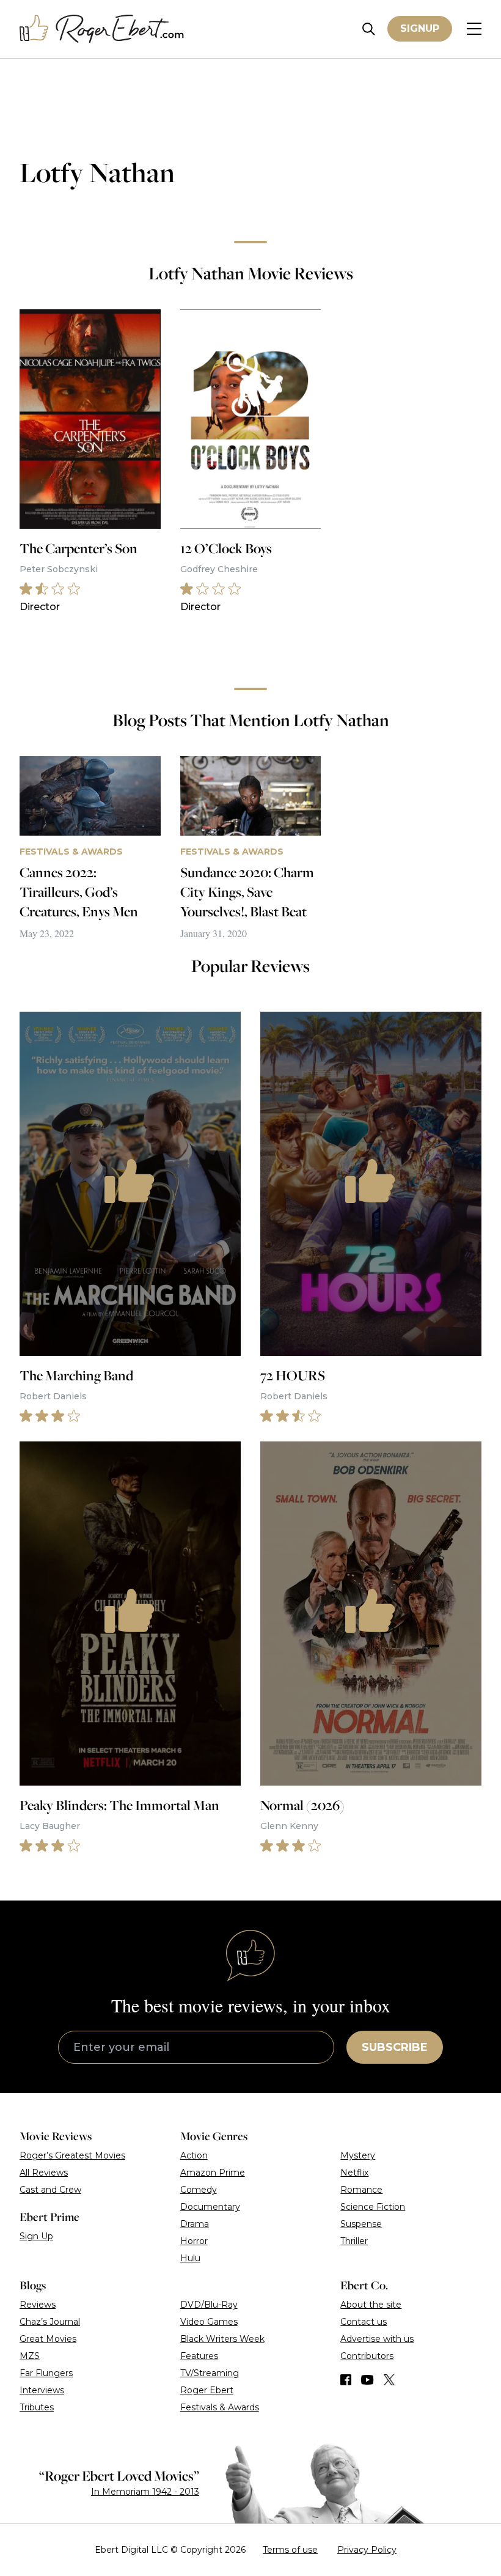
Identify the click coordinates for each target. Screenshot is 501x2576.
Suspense (361, 2224)
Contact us (364, 2322)
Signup (420, 28)
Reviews (38, 2305)
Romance (361, 2190)
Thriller (354, 2241)
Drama (195, 2224)
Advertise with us (377, 2339)
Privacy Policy (367, 2550)
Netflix (354, 2173)
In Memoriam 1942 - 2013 (145, 2492)
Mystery (358, 2155)
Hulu (190, 2258)
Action (194, 2155)
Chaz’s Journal (50, 2322)
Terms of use (290, 2550)
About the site (371, 2305)
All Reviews (44, 2173)
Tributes (37, 2407)
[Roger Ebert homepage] (102, 29)
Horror (194, 2241)
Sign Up (36, 2236)
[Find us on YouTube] (368, 2380)
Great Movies (48, 2339)
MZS (30, 2356)
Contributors (367, 2356)
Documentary (210, 2207)
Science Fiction (373, 2207)
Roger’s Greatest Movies (72, 2155)
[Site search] (369, 29)
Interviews (42, 2390)
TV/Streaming (210, 2373)
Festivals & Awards (220, 2407)
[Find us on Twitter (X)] (389, 2380)
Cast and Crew (50, 2190)
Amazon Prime (213, 2173)
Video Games (209, 2322)
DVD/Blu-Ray (209, 2305)
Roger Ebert (207, 2390)
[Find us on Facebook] (346, 2380)
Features (199, 2356)
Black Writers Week (222, 2339)
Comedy (199, 2190)
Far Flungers (46, 2373)
